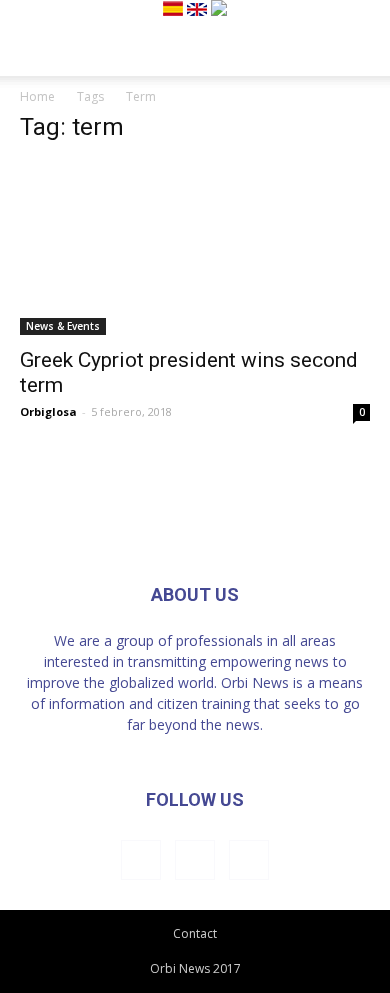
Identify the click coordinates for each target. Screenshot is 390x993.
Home (37, 96)
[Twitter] (249, 860)
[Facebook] (141, 860)
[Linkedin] (195, 860)
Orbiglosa (48, 411)
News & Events (63, 326)
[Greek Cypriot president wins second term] (195, 248)
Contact (195, 933)
